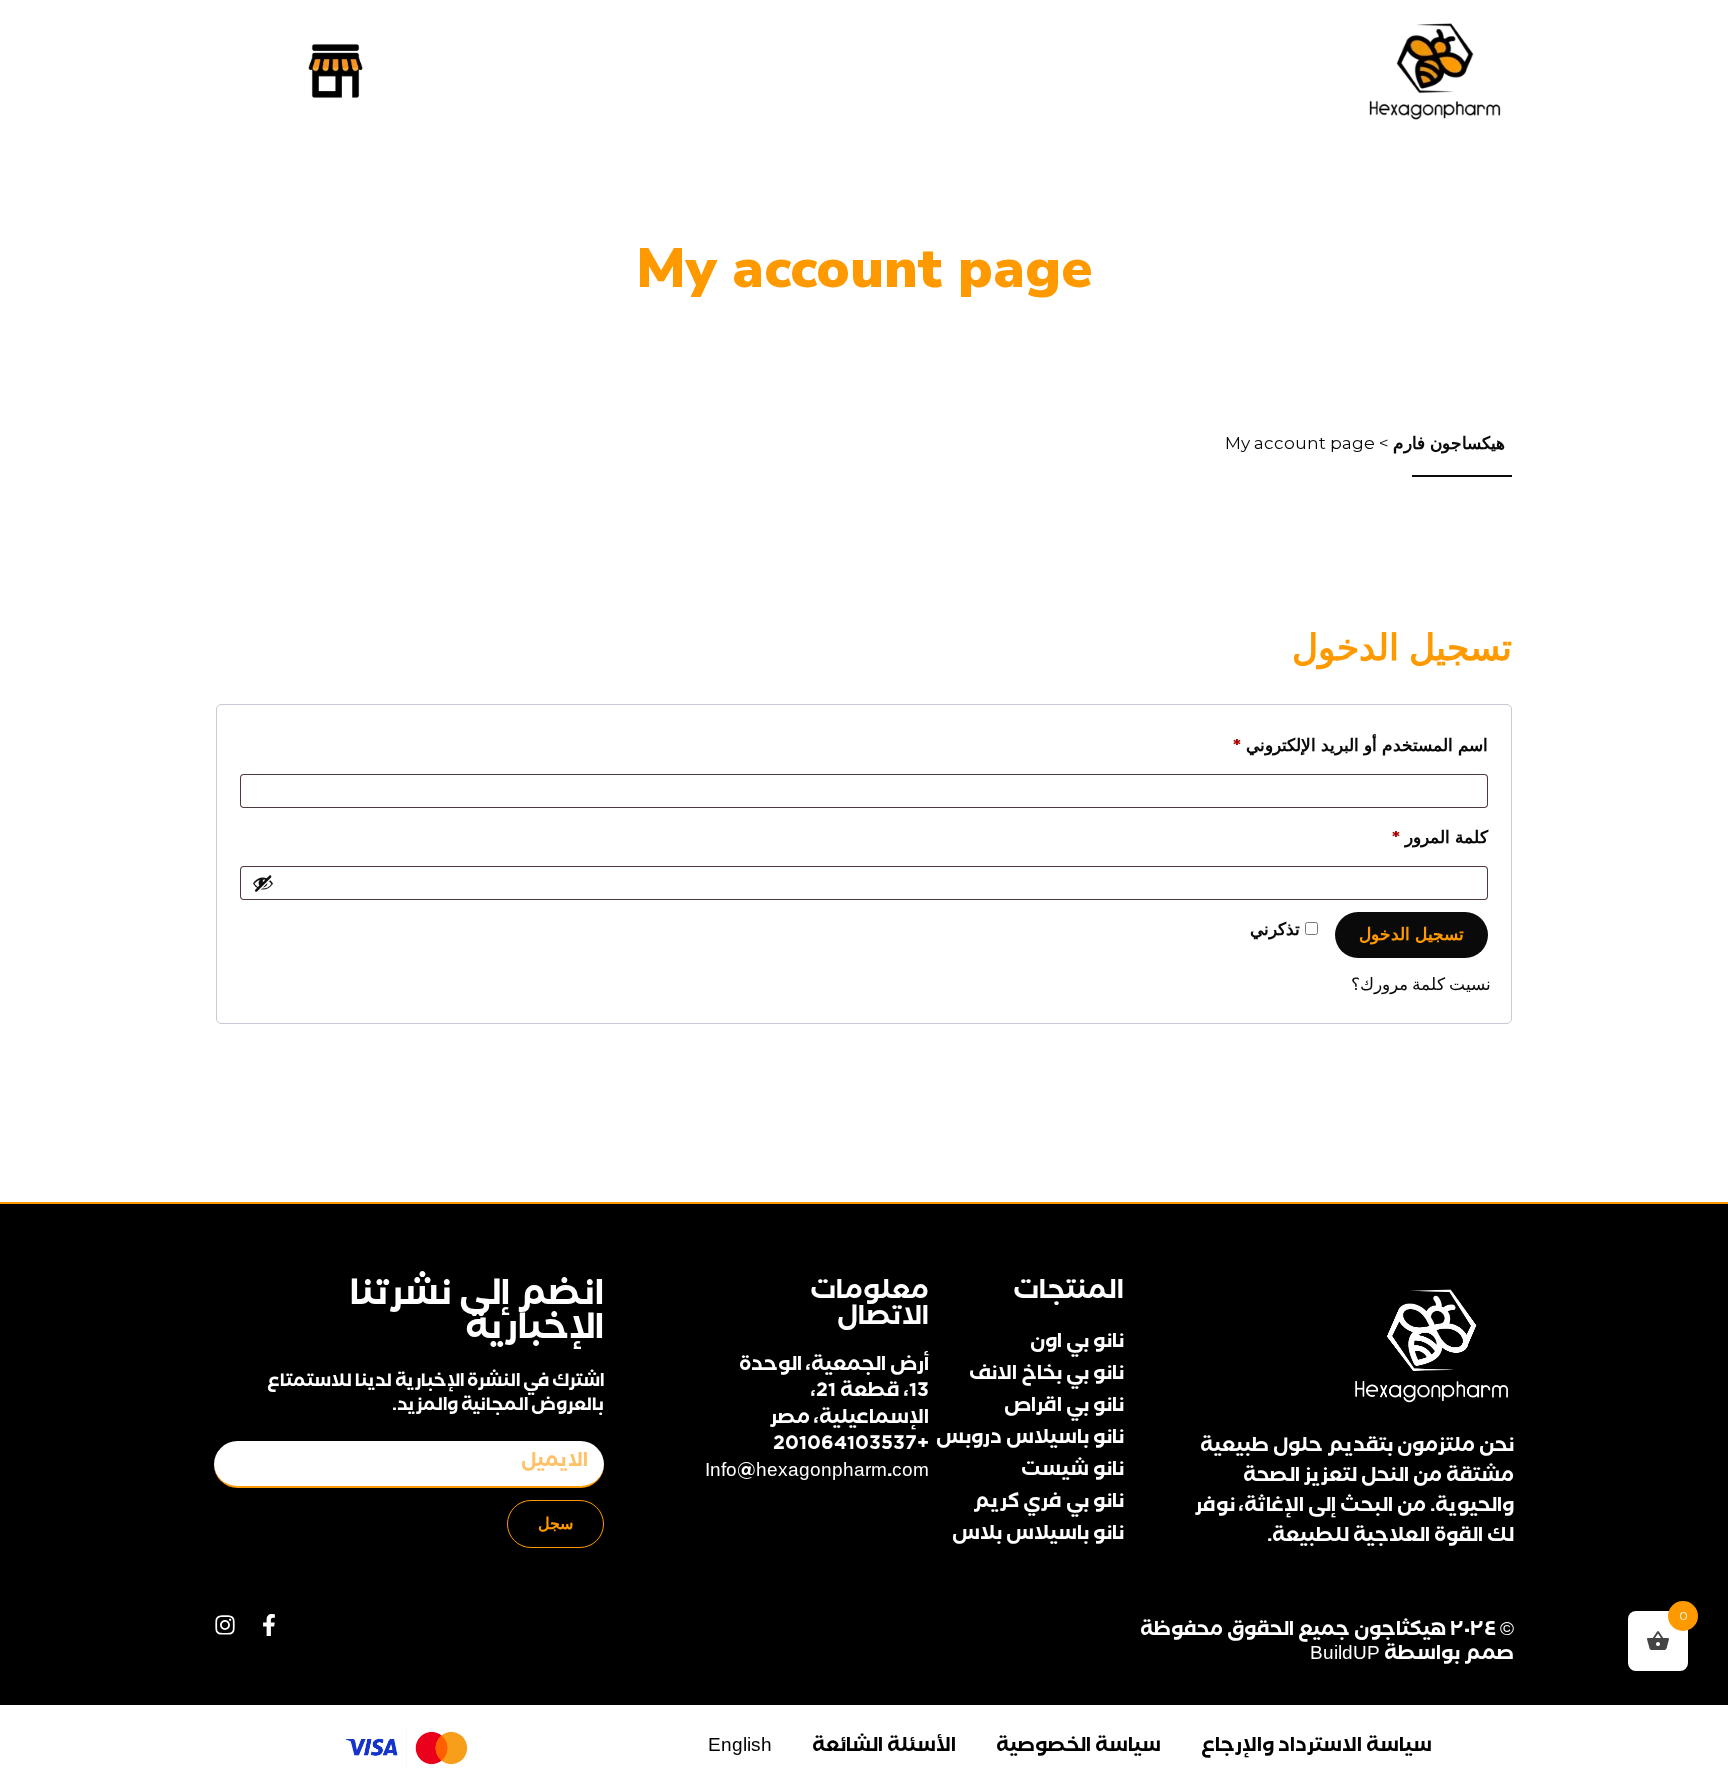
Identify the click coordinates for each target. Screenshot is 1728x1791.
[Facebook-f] (269, 1625)
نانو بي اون (1077, 1344)
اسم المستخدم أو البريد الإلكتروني (1335, 741)
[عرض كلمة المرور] (263, 883)
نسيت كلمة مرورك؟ (1421, 984)
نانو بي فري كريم (1048, 1504)
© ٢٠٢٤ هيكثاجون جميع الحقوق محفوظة (1327, 1632)
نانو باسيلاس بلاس (1038, 1536)
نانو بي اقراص (1064, 1408)
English (740, 1748)
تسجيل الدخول (1411, 934)
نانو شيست (1072, 1472)
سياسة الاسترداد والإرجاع (1316, 1748)
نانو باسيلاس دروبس (1030, 1440)
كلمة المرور (1414, 833)
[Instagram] (225, 1625)
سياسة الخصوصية (1078, 1748)
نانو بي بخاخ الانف (1046, 1376)
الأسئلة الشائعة (884, 1748)
